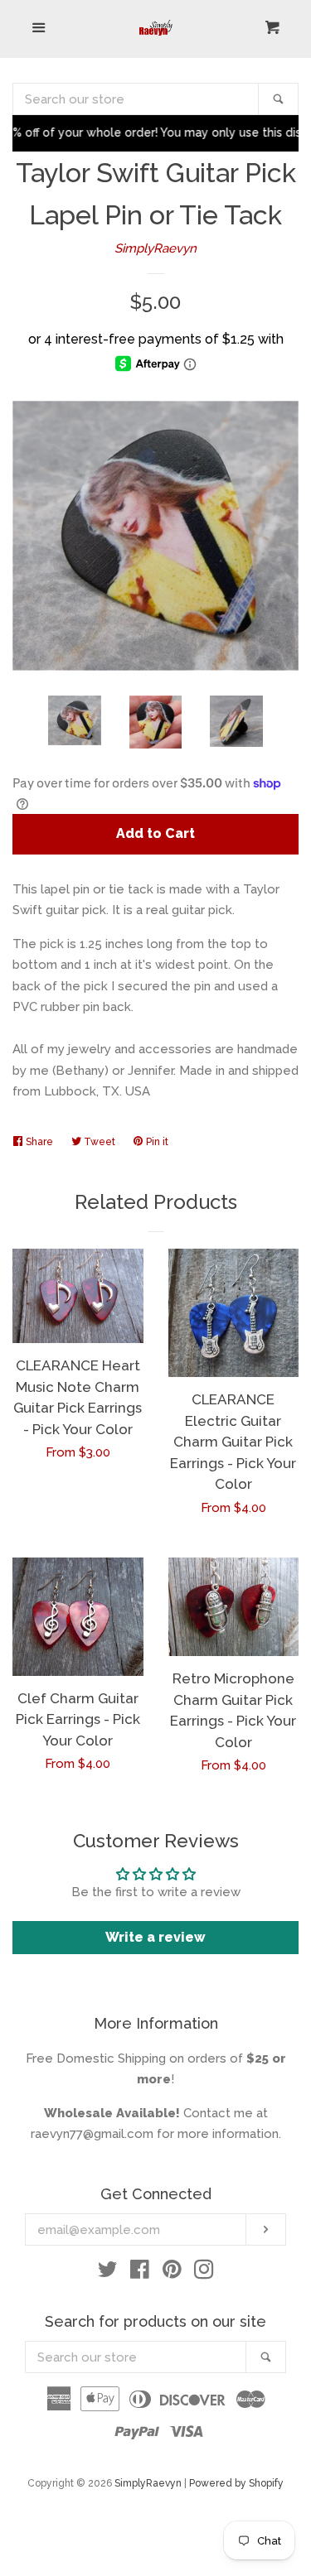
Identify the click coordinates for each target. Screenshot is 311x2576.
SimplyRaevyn (155, 248)
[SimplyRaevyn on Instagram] (204, 2273)
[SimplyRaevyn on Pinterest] (172, 2273)
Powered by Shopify (236, 2483)
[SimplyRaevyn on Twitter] (108, 2273)
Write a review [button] (155, 1937)
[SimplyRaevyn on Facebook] (140, 2273)
